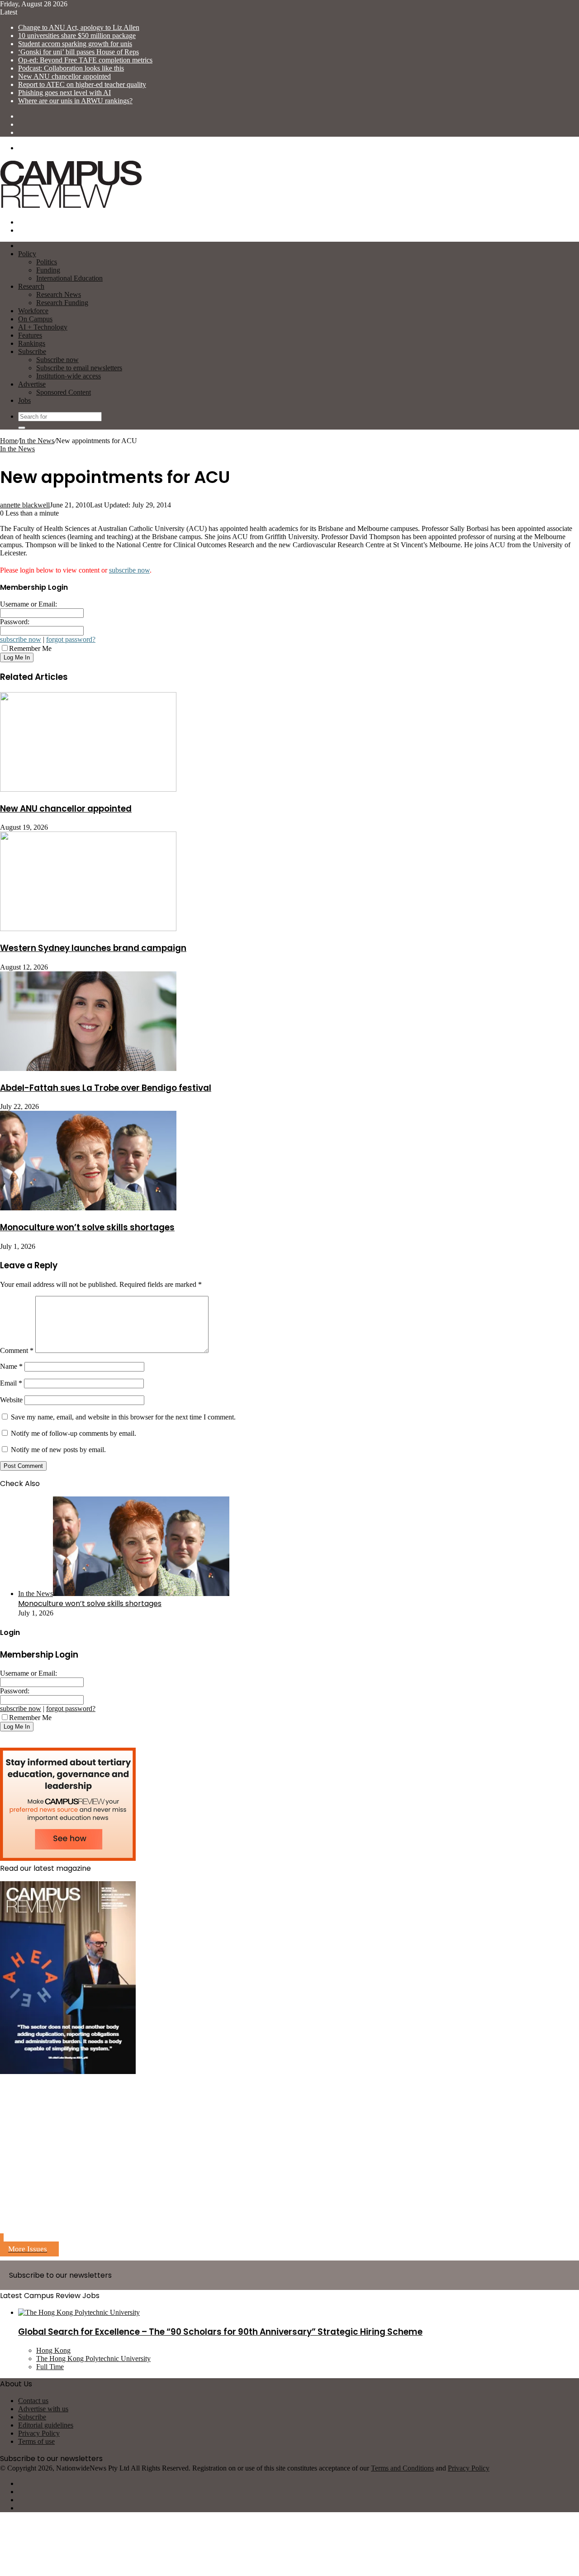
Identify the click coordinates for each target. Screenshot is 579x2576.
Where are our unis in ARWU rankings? (75, 101)
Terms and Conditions (402, 2468)
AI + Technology (43, 327)
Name (11, 1366)
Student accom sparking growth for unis (75, 44)
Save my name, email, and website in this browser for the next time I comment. (123, 1417)
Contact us (33, 2401)
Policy (27, 254)
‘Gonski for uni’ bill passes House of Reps (78, 52)
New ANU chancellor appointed (64, 76)
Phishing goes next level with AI (64, 93)
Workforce (33, 311)
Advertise (32, 384)
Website (11, 1400)
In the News (37, 441)
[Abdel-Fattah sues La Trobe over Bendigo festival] (88, 1068)
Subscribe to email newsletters (79, 368)
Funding (48, 270)
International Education (69, 278)
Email (11, 1383)
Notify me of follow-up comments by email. (74, 1433)
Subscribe (32, 351)
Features (30, 335)
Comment (17, 1350)
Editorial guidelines (46, 2425)
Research (31, 286)
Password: (15, 622)
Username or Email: (28, 604)
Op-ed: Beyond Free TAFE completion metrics (85, 60)
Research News (59, 294)
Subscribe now (57, 360)
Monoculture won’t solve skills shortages (87, 1227)
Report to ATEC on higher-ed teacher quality (82, 84)
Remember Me (30, 648)
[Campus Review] (71, 207)
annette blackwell (25, 505)
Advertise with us (43, 2409)
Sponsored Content (64, 392)
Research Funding (62, 303)
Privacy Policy (39, 2433)
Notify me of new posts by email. (58, 1450)
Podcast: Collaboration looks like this (71, 68)
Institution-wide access (69, 376)
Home (9, 441)
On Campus (35, 319)
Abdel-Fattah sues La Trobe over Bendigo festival (106, 1088)
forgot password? (71, 639)
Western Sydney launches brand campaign (93, 948)
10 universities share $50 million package (77, 36)
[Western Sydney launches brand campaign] (88, 929)
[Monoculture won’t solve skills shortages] (88, 1208)
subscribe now (129, 570)
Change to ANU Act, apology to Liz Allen (79, 27)
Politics (47, 262)
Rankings (32, 343)
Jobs (24, 400)
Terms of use (36, 2441)
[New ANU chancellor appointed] (88, 789)
